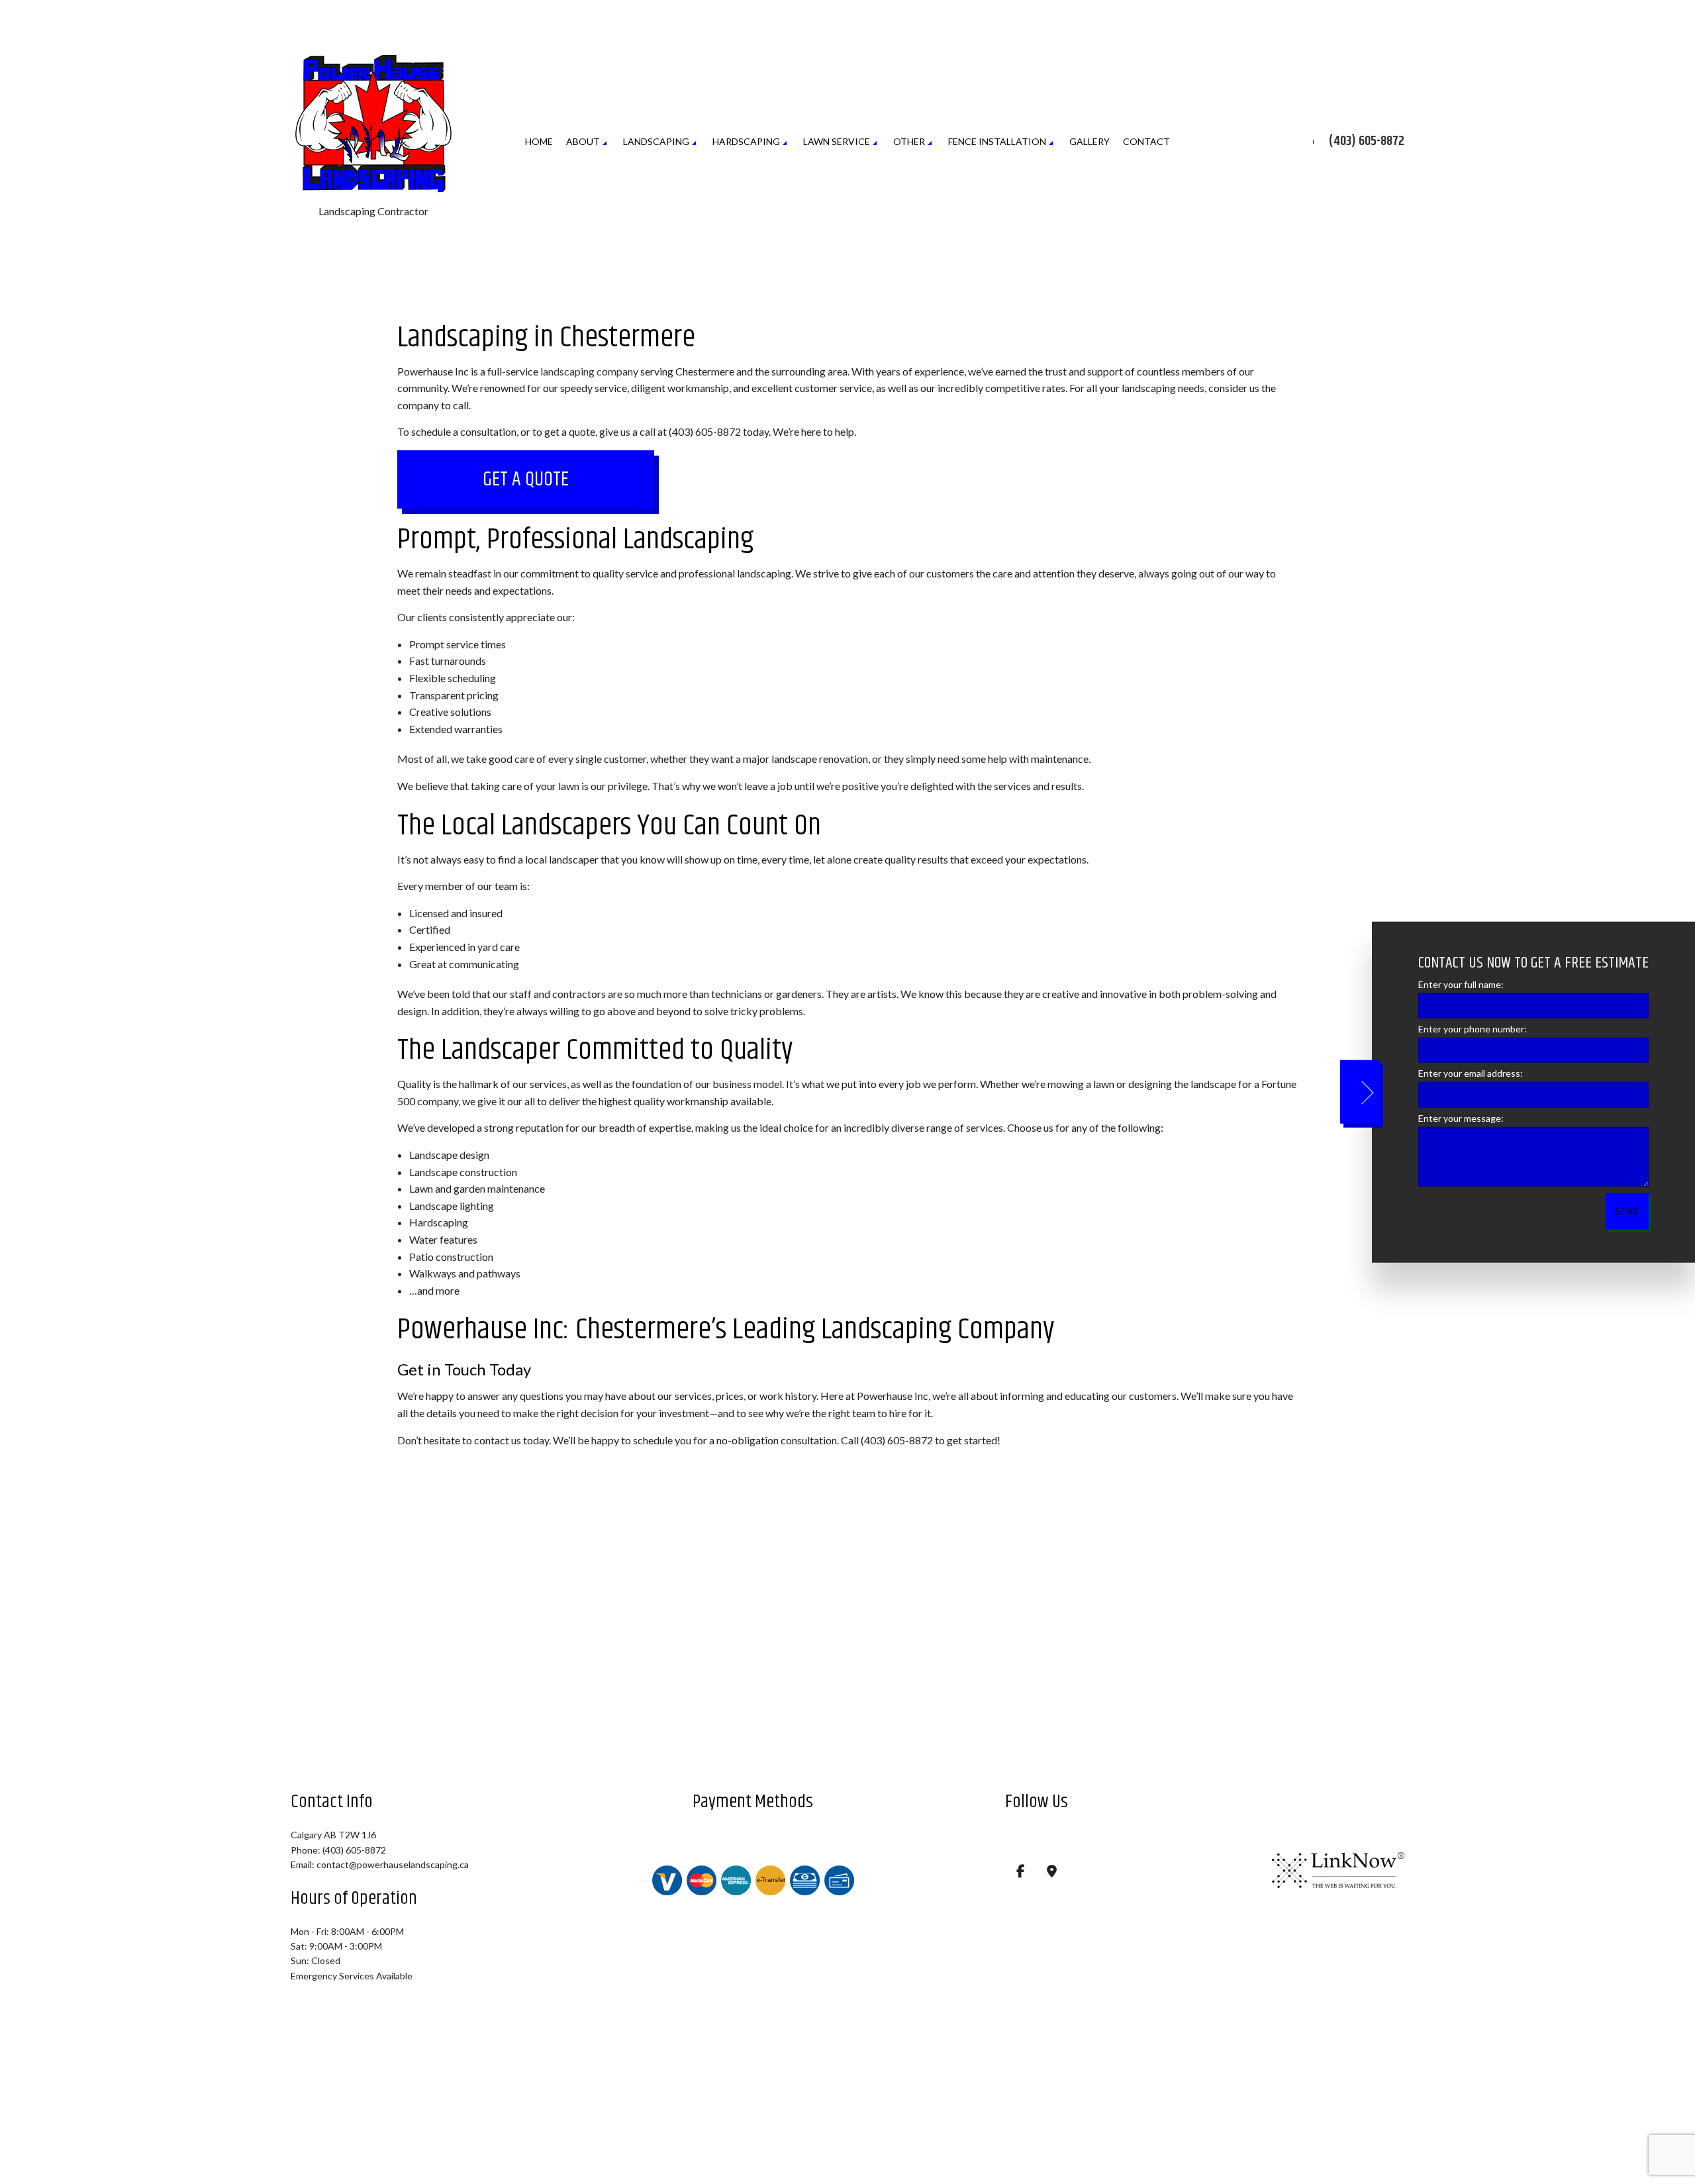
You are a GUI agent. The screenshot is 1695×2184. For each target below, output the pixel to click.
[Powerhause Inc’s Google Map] (1052, 1873)
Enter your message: (1461, 1117)
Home (539, 142)
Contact (1146, 142)
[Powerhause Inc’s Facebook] (1021, 1873)
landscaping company (589, 372)
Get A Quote (526, 481)
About (583, 142)
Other (909, 142)
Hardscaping (746, 142)
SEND (1627, 1211)
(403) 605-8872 (1367, 142)
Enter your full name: (1461, 984)
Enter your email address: (1471, 1073)
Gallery (1090, 142)
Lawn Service (837, 142)
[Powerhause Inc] (373, 124)
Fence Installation (997, 142)
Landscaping (656, 142)
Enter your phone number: (1473, 1029)
